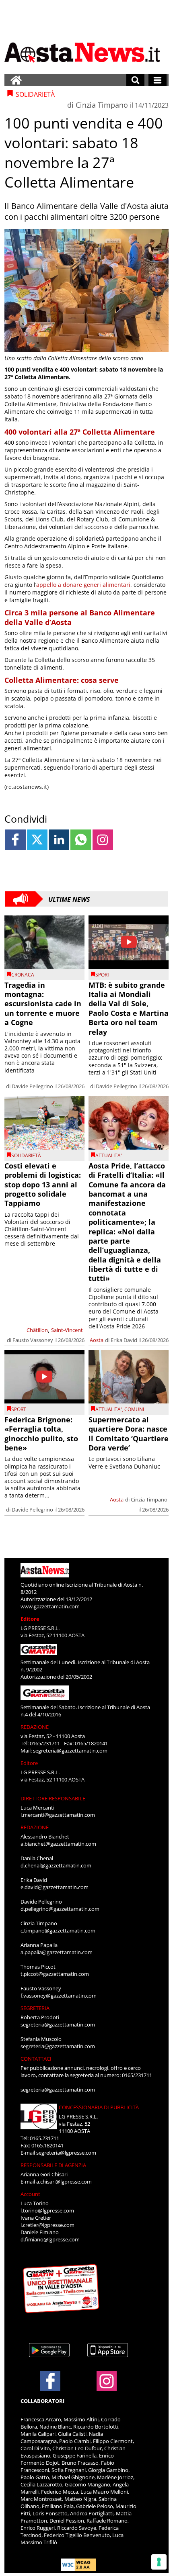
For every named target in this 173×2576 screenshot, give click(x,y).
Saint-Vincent (67, 1330)
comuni (134, 1409)
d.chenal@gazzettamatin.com (56, 1865)
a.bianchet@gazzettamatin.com (58, 1844)
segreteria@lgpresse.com (66, 2153)
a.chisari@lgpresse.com (64, 2182)
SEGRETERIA (35, 2008)
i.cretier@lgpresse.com (47, 2225)
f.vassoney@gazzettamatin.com (59, 1996)
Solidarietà (26, 1155)
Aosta (97, 1340)
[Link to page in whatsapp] (81, 840)
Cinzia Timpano (102, 105)
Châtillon (37, 1330)
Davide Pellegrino (32, 1086)
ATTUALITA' (109, 1155)
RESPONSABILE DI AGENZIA (53, 2165)
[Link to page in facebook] (15, 840)
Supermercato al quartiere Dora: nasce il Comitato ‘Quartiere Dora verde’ (129, 1434)
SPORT (103, 975)
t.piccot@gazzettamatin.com (55, 1974)
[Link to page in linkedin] (59, 840)
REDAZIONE (35, 1727)
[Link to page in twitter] (37, 840)
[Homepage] (16, 80)
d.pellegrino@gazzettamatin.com (60, 1909)
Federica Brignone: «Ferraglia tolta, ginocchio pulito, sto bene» (41, 1434)
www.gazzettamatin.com (50, 1606)
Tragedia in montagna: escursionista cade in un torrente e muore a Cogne (43, 1004)
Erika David (124, 1340)
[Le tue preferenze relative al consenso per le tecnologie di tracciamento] (159, 2562)
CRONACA (23, 975)
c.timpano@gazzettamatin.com (58, 1930)
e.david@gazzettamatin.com (55, 1887)
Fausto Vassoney (33, 1340)
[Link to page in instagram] (103, 840)
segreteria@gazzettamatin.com (70, 1751)
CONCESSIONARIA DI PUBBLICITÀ (99, 2107)
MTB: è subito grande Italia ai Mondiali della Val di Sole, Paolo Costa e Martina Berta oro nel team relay (129, 1008)
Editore (30, 1619)
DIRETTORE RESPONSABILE (53, 1798)
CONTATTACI (36, 2059)
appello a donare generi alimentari (83, 585)
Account (30, 2194)
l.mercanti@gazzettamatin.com (58, 1815)
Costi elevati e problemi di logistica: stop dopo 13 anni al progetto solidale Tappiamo (43, 1185)
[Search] (135, 80)
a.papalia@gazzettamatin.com (57, 1952)
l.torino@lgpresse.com (47, 2210)
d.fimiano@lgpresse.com (50, 2239)
